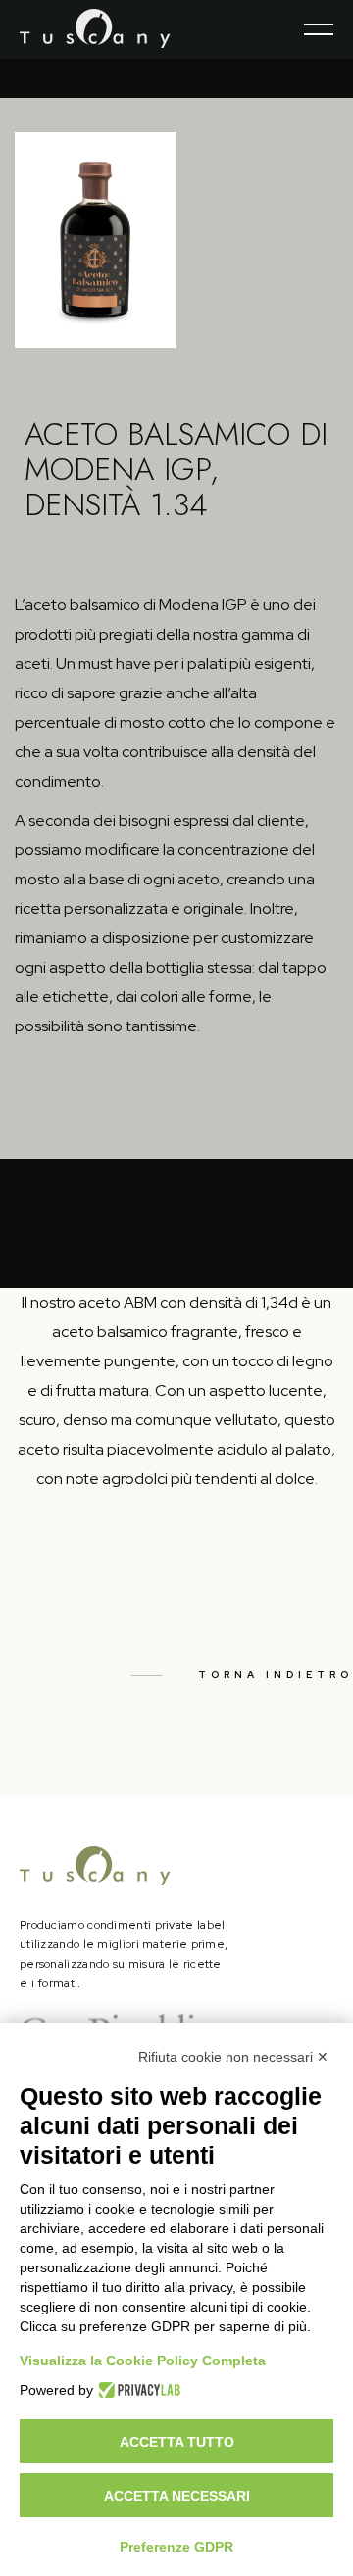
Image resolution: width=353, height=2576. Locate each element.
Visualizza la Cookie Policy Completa (143, 2361)
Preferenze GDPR (176, 2547)
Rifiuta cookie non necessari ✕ (233, 2057)
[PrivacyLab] (137, 2390)
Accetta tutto (177, 2442)
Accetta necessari (177, 2496)
